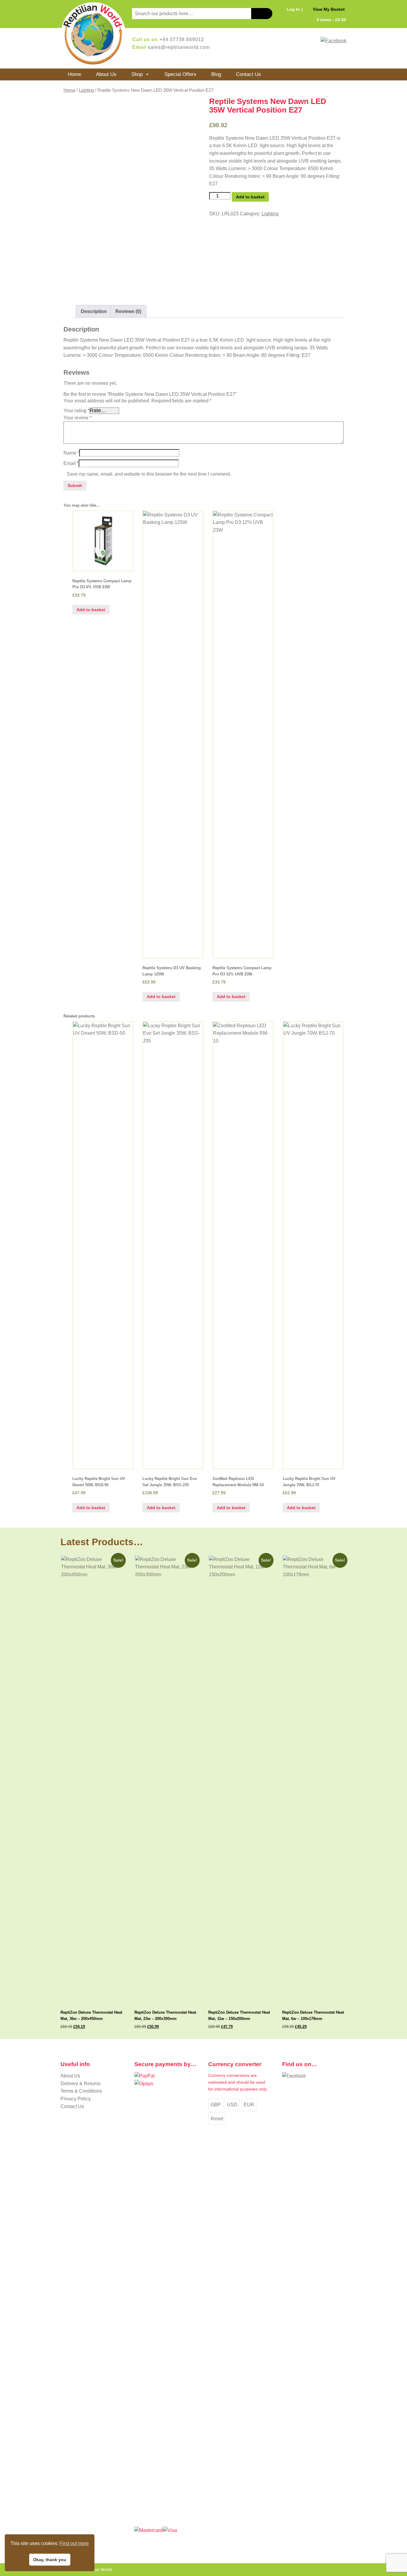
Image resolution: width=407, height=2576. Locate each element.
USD (232, 2105)
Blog (216, 74)
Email (71, 463)
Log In (293, 9)
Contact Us (248, 74)
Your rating (76, 411)
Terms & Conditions (81, 2091)
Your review (77, 418)
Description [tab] (94, 311)
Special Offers (180, 74)
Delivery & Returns (80, 2084)
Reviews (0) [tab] (128, 311)
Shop (137, 74)
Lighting (86, 90)
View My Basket (329, 9)
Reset (217, 2119)
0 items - (331, 20)
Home (74, 74)
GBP (216, 2105)
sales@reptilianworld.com (179, 47)
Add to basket (250, 197)
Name (71, 453)
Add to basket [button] (91, 610)
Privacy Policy (76, 2099)
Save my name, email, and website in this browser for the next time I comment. (149, 474)
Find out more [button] (74, 2543)
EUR (249, 2105)
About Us (106, 74)
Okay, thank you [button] (50, 2560)
